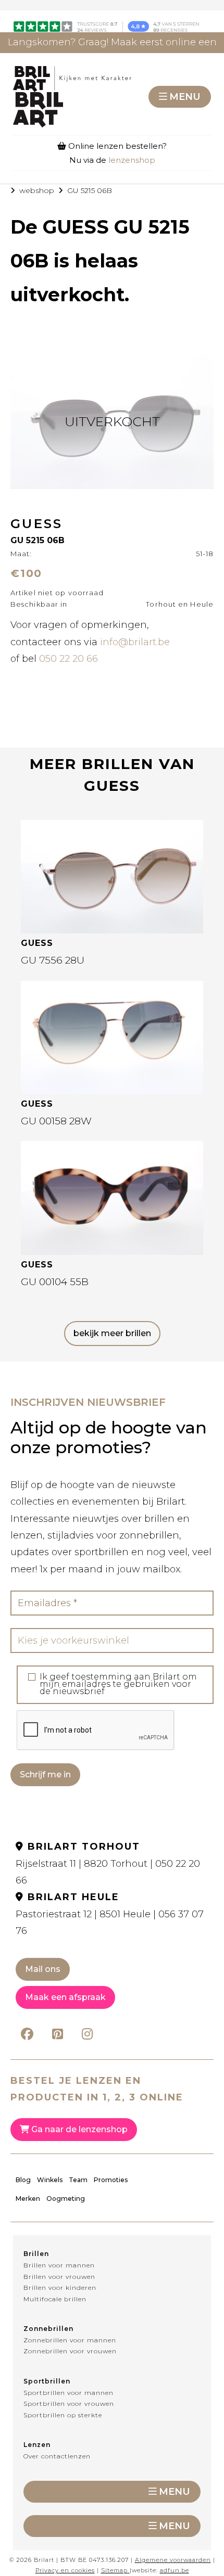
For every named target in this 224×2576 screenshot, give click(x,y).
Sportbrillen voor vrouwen (69, 2404)
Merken (28, 2199)
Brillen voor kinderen (60, 2287)
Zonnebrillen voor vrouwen (70, 2351)
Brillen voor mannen (59, 2265)
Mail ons (43, 1969)
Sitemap (114, 2570)
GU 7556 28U (53, 960)
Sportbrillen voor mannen (69, 2393)
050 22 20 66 (69, 659)
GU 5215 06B (90, 190)
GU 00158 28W (56, 1121)
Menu (185, 97)
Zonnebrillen (48, 2329)
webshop (37, 190)
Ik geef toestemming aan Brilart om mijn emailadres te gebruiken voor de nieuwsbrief (118, 1684)
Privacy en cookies (65, 2570)
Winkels (50, 2180)
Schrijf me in (45, 1774)
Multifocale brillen (55, 2299)
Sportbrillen (47, 2381)
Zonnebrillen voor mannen (70, 2340)
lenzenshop (132, 160)
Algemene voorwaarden (173, 2560)
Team (78, 2180)
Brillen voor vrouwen (59, 2277)
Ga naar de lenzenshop (78, 2129)
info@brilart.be (135, 642)
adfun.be (175, 2570)
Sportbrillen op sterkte (63, 2415)
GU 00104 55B (55, 1282)
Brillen (36, 2254)
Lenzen (37, 2445)
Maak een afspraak (65, 1997)
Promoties (111, 2180)
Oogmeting (66, 2199)
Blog (23, 2180)
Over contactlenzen (57, 2456)
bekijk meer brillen (112, 1333)
